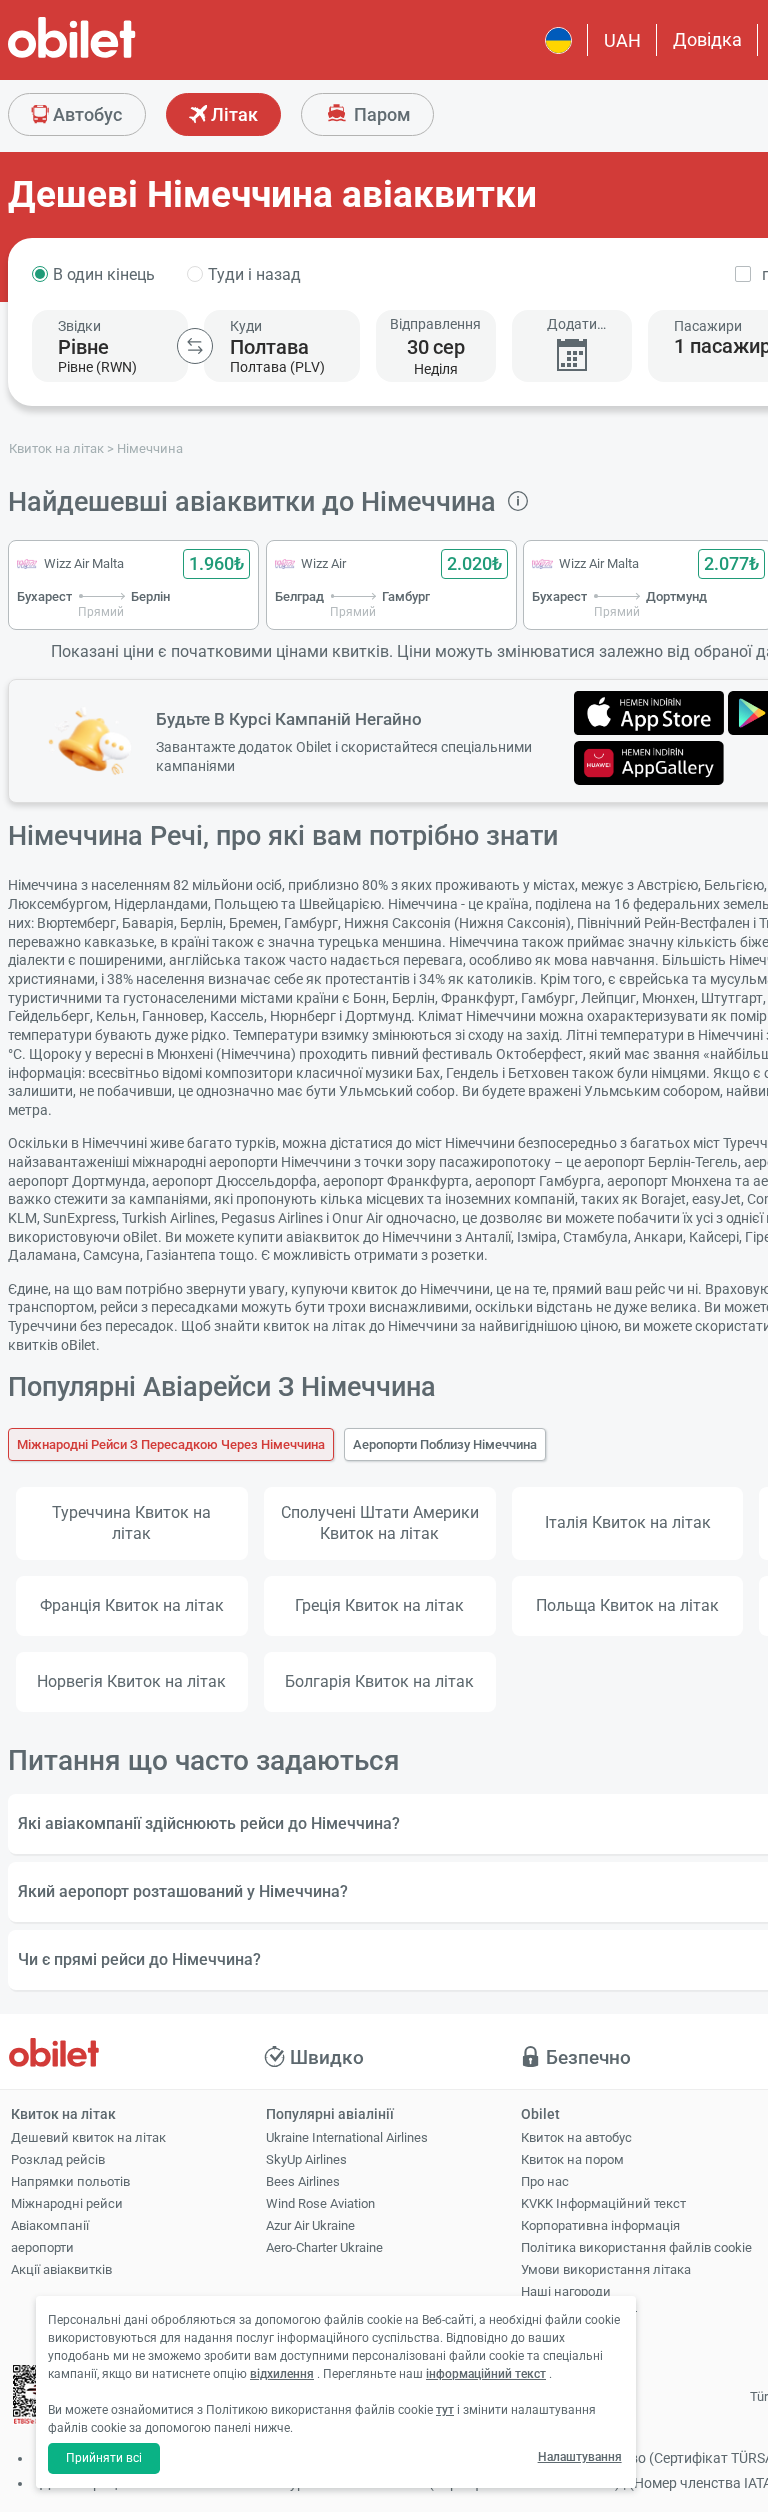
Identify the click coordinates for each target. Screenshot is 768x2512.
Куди (246, 326)
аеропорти (42, 2247)
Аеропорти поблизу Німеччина (445, 1444)
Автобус (85, 114)
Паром (380, 114)
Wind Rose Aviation (320, 2203)
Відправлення (435, 324)
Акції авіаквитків (61, 2269)
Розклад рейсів (58, 2159)
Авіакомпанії (50, 2225)
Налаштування (580, 2457)
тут (445, 2410)
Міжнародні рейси (67, 2203)
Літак (232, 114)
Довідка (707, 39)
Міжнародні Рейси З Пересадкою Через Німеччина (171, 1444)
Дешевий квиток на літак (88, 2137)
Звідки (79, 326)
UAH (622, 40)
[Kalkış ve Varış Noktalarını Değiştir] (195, 346)
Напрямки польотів (70, 2181)
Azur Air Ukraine (310, 2225)
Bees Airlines (303, 2181)
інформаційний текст (486, 2374)
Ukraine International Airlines (347, 2137)
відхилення (282, 2374)
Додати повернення (572, 324)
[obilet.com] (120, 55)
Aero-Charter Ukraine (324, 2247)
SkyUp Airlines (306, 2159)
